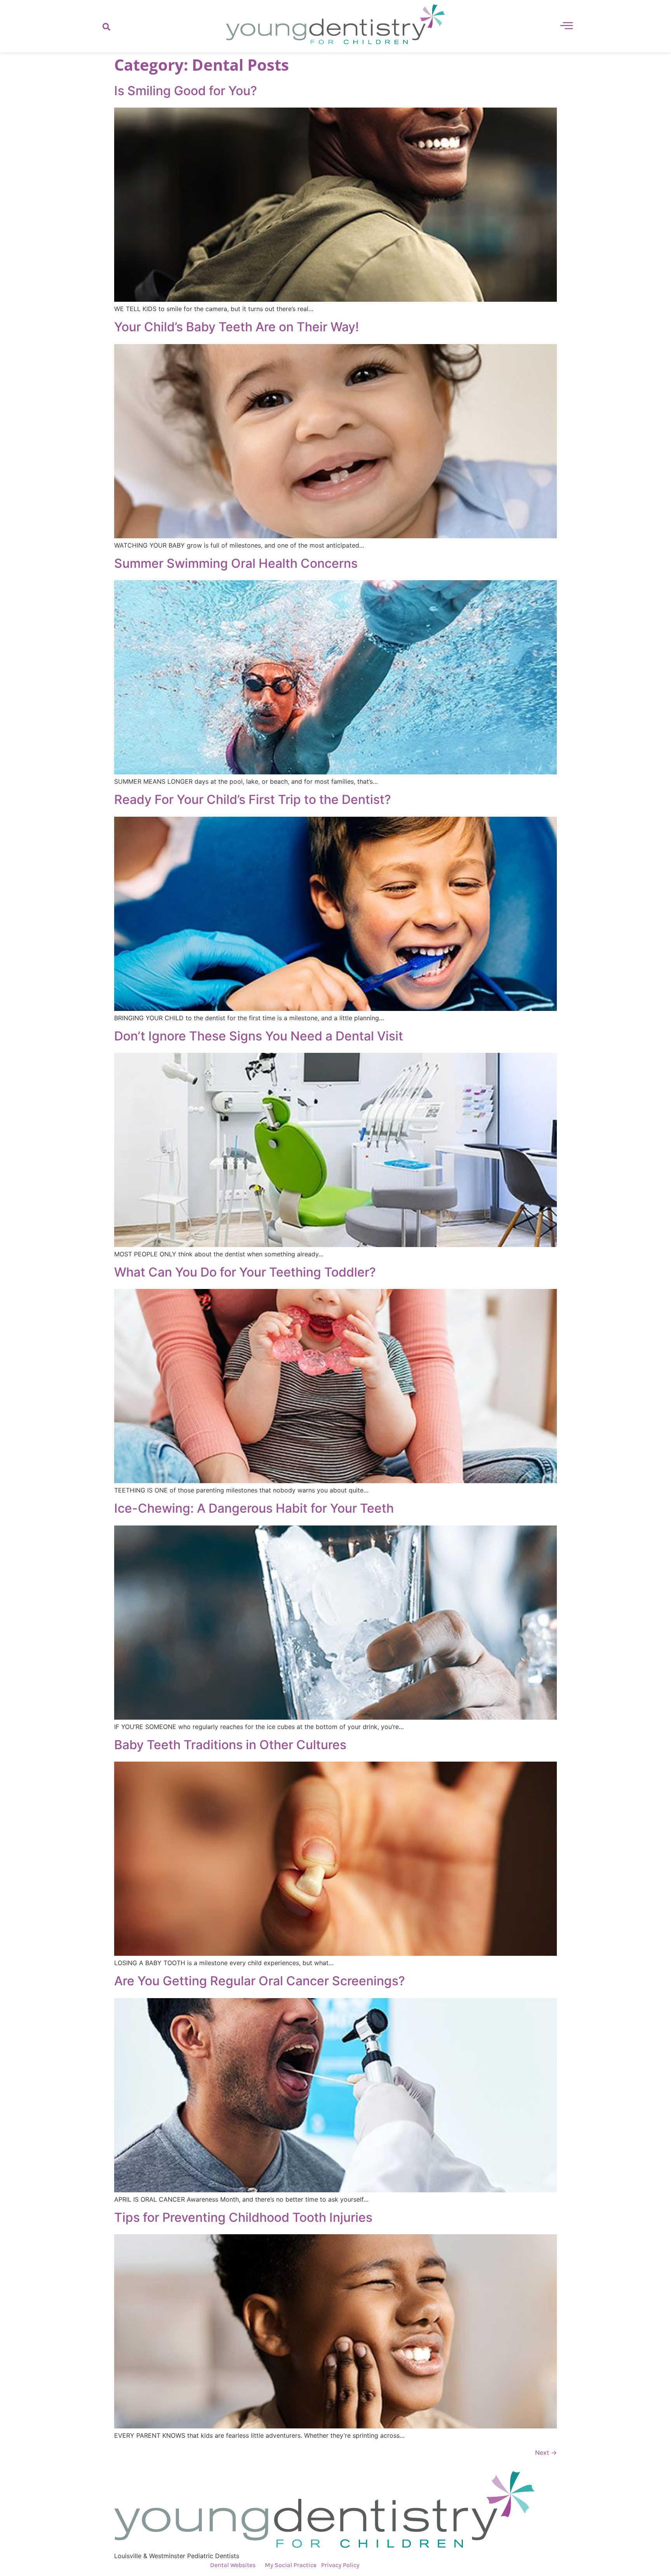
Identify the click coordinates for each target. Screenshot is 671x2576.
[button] (106, 26)
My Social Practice (290, 2565)
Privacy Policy (340, 2565)
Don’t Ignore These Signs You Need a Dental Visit (259, 1036)
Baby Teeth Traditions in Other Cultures (230, 1745)
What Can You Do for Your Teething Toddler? (245, 1272)
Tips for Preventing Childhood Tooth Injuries (243, 2217)
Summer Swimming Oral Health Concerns (236, 563)
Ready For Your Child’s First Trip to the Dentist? (253, 799)
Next (546, 2453)
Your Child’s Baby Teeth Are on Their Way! (236, 327)
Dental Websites (233, 2565)
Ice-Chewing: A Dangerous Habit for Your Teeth (254, 1508)
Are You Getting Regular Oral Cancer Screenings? (260, 1981)
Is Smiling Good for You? (186, 91)
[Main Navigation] (567, 25)
